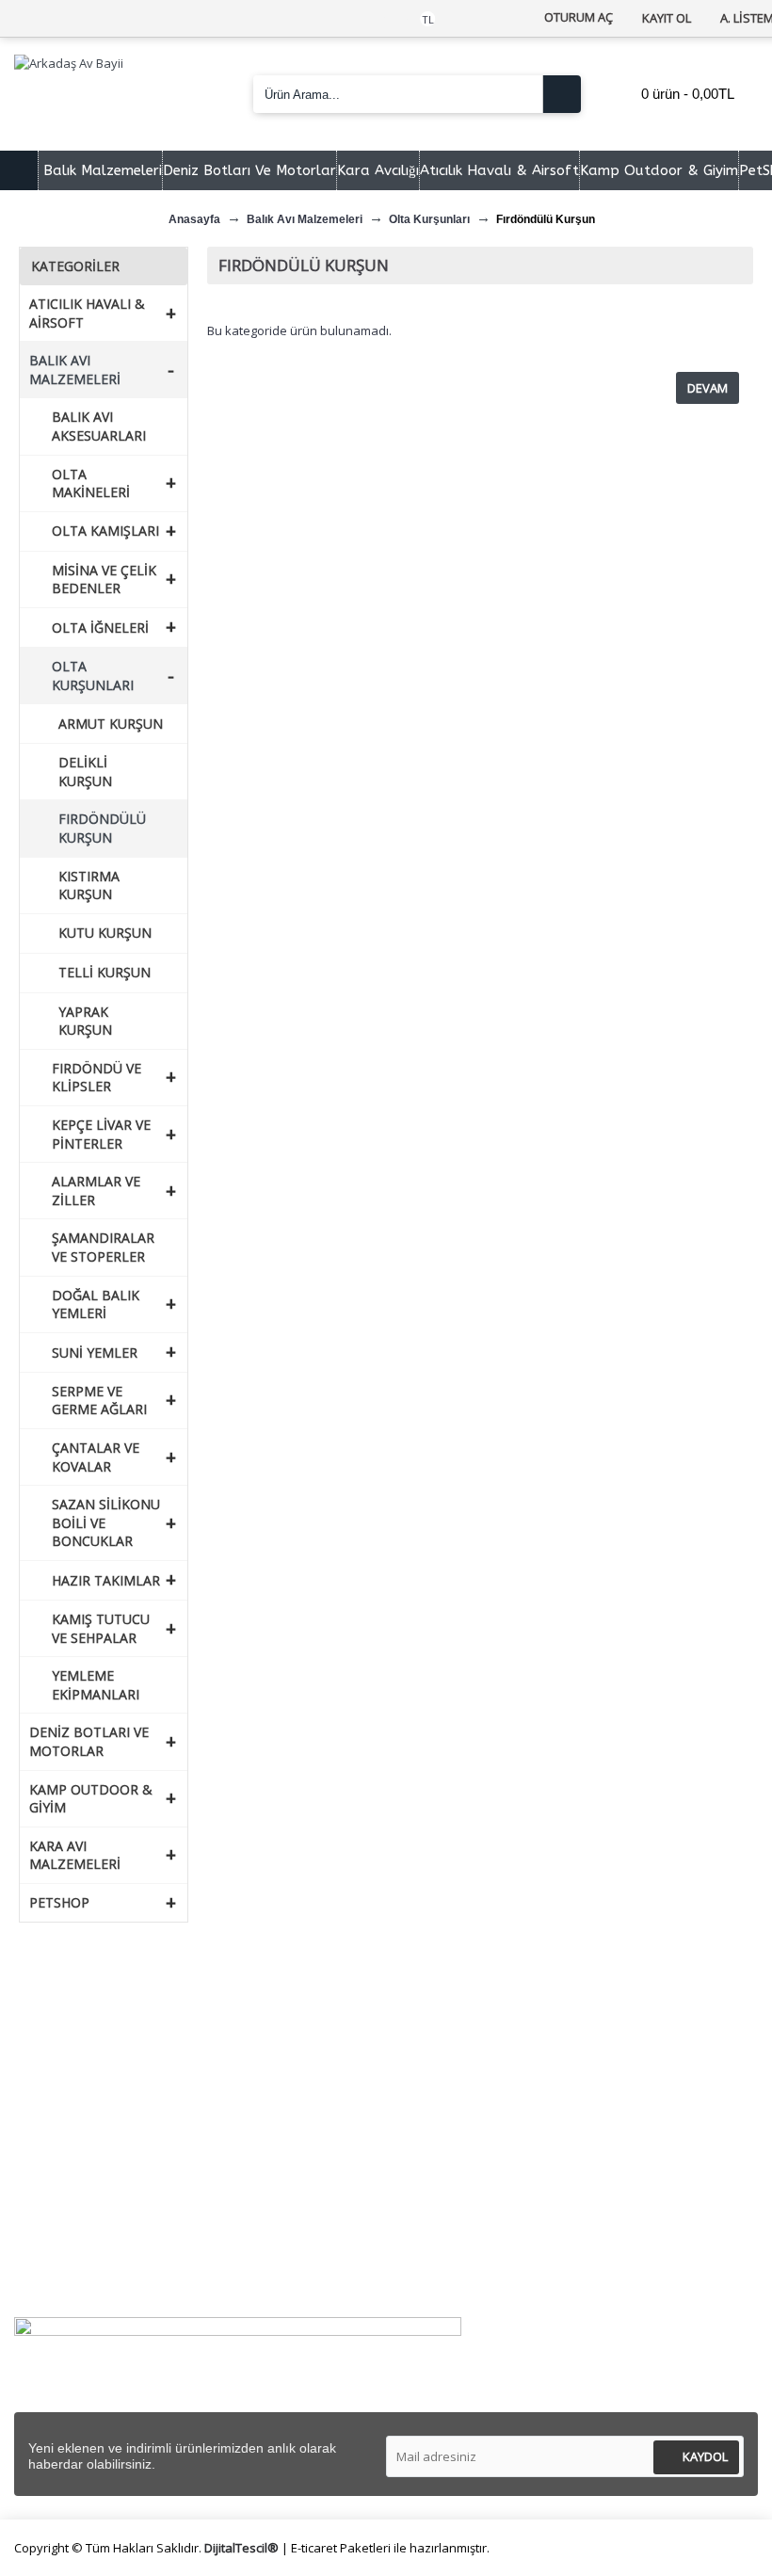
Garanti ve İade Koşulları (483, 2112)
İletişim (52, 2192)
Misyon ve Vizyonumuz (100, 2045)
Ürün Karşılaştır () (86, 2259)
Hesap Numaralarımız (96, 2090)
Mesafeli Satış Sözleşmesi (488, 2024)
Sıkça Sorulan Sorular (94, 2068)
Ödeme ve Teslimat (469, 2068)
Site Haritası (66, 2112)
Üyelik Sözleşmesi (464, 2045)
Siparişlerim (65, 2215)
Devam (708, 388)
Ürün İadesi (64, 2281)
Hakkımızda (65, 2024)
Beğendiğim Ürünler (90, 2237)
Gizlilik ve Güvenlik (464, 2090)
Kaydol (705, 2456)
